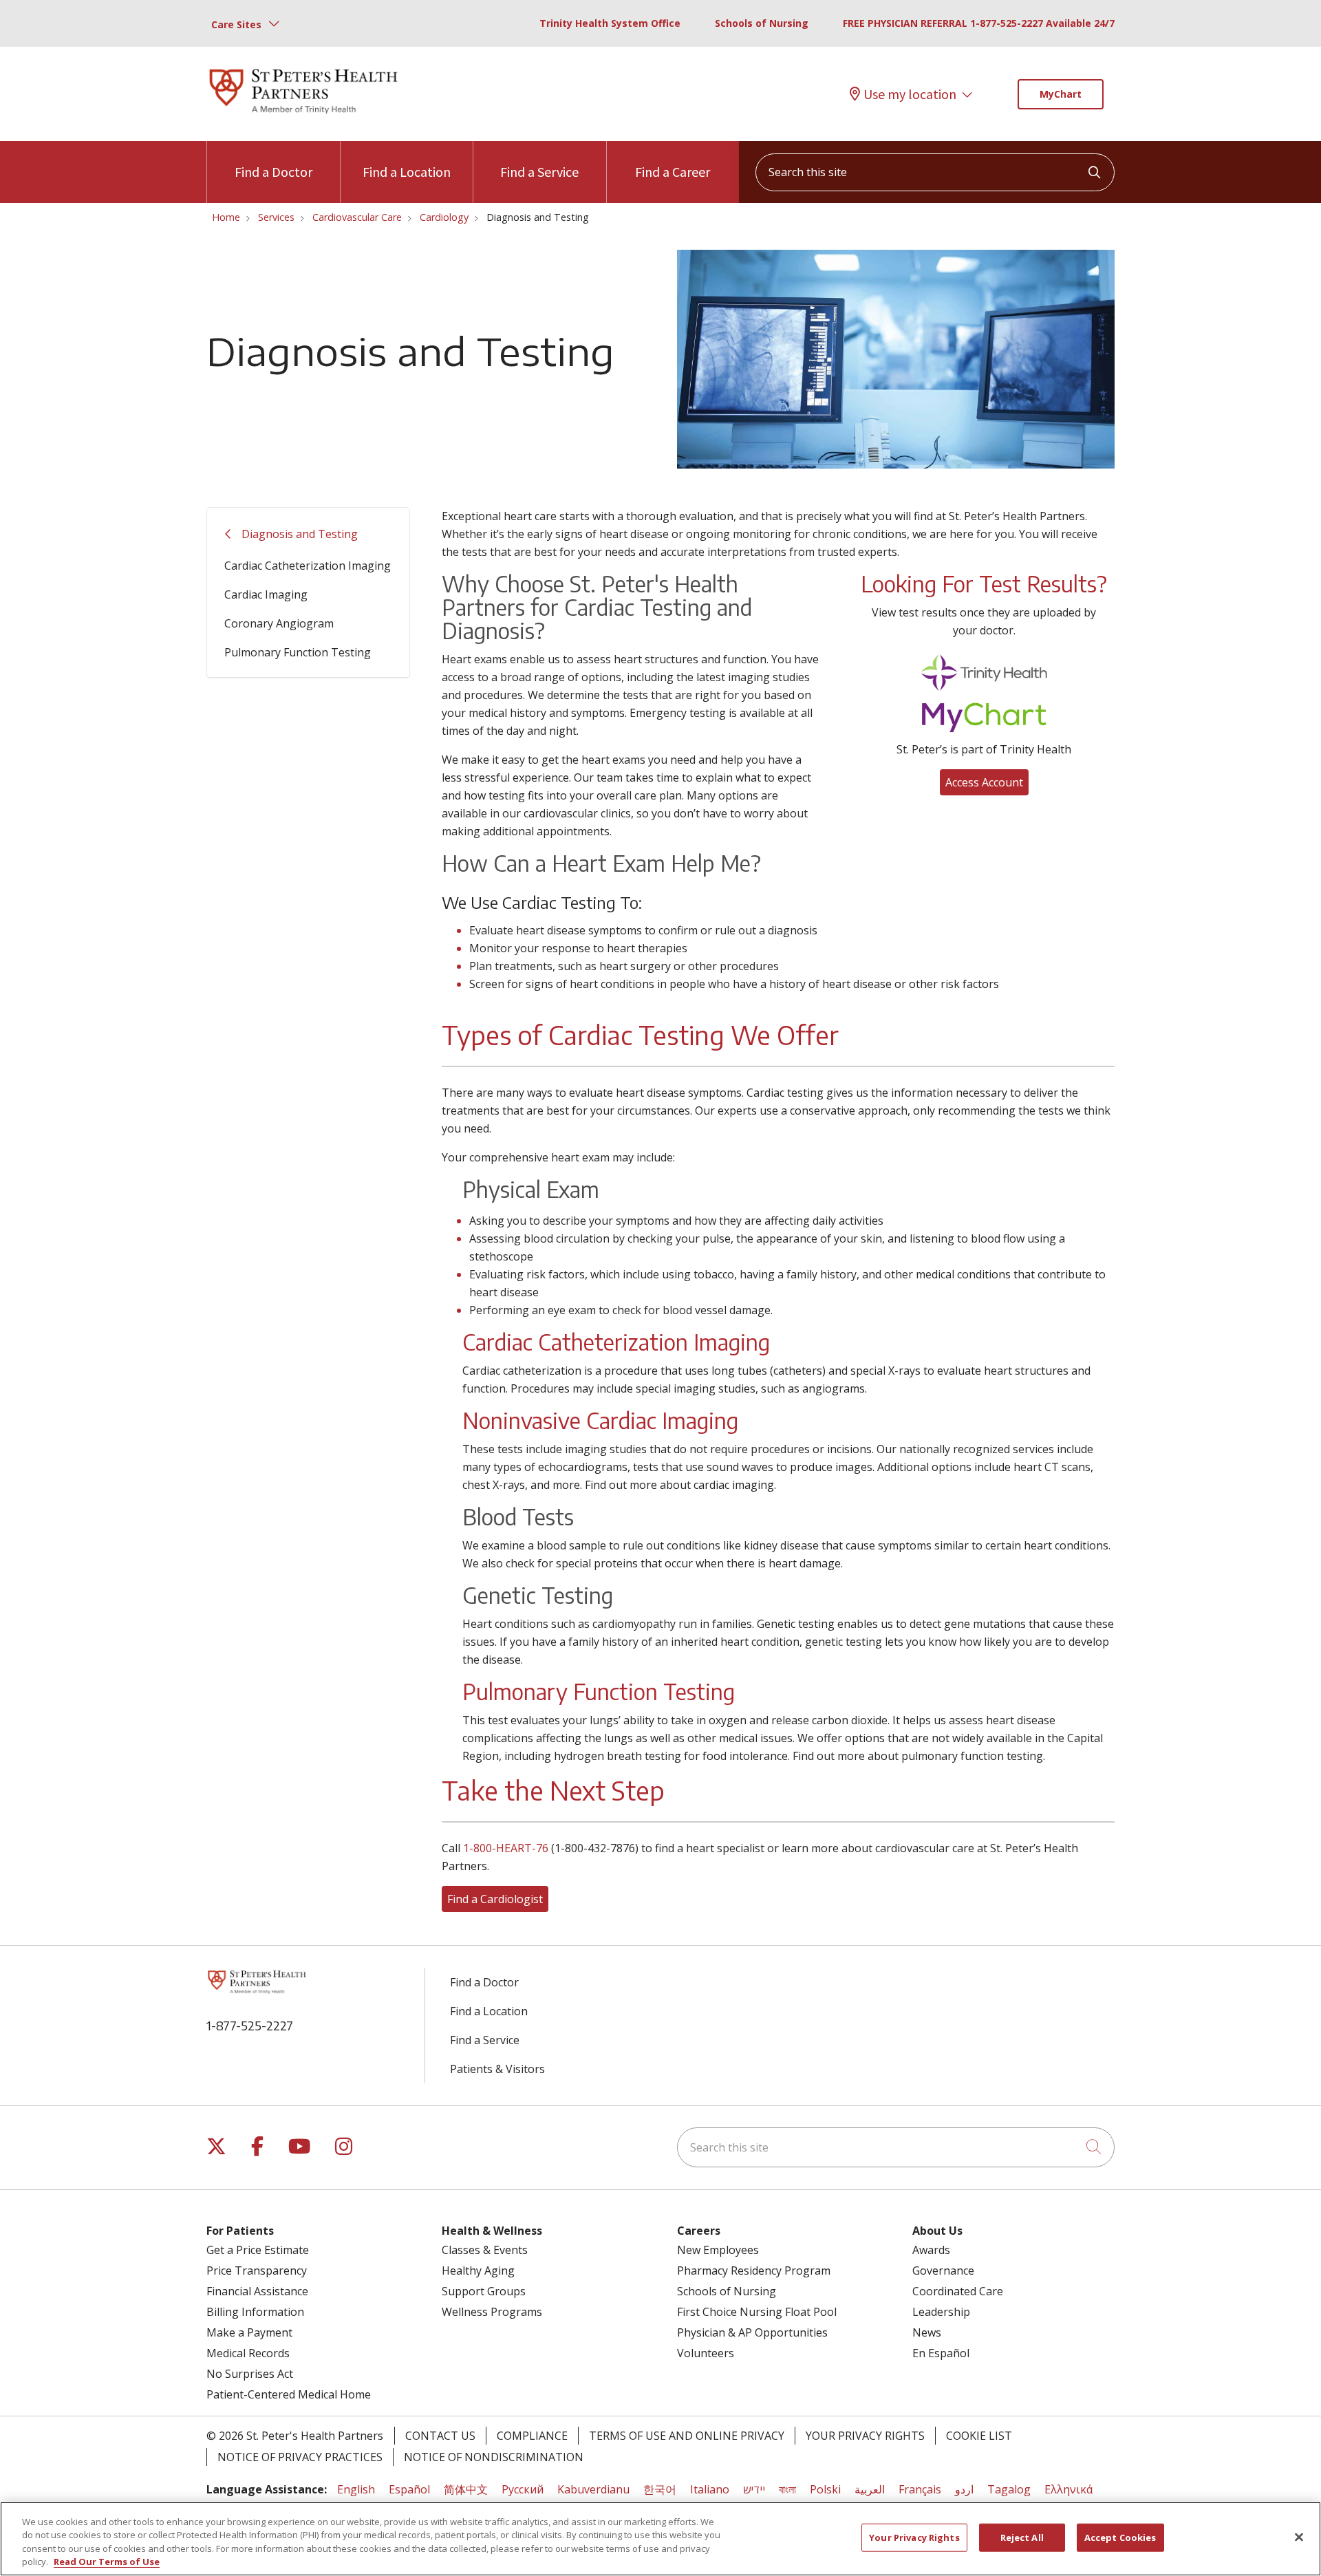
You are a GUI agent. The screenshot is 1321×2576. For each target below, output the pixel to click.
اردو (964, 2489)
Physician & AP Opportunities (752, 2332)
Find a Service (539, 172)
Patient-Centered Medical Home (289, 2394)
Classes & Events (485, 2250)
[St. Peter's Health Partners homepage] (303, 115)
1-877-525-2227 (250, 2025)
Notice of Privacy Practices (300, 2457)
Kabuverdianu (593, 2489)
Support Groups (484, 2291)
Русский (523, 2489)
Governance (943, 2271)
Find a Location (407, 172)
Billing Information (255, 2312)
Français (920, 2489)
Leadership (941, 2312)
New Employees (718, 2250)
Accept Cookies (1120, 2537)
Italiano (710, 2489)
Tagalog (1009, 2489)
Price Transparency (257, 2271)
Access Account (984, 782)
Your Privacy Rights (865, 2436)
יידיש (754, 2489)
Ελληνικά (1068, 2489)
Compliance (532, 2436)
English (356, 2489)
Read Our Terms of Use (107, 2562)
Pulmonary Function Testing (298, 652)
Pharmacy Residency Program (754, 2271)
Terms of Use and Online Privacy (687, 2436)
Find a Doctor (273, 172)
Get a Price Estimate (258, 2250)
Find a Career (673, 172)
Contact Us (440, 2436)
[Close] (1299, 2537)
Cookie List (979, 2436)
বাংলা (787, 2489)
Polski (825, 2489)
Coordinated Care (958, 2291)
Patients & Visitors (497, 2069)
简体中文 (466, 2489)
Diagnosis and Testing (300, 534)
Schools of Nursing (762, 23)
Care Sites (236, 24)
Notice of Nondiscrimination (494, 2457)
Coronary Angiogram (279, 623)
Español (409, 2489)
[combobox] (935, 172)
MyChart (1061, 94)
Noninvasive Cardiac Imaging (600, 1420)
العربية (870, 2489)
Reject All (1022, 2537)
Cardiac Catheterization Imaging (308, 566)
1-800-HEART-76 (506, 1848)
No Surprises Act (250, 2374)
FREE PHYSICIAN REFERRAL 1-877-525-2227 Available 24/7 (979, 23)
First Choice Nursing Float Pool (757, 2312)
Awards (931, 2250)
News (927, 2332)
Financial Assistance (257, 2291)
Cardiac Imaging (266, 594)
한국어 (660, 2489)
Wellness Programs (492, 2312)
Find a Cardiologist (495, 1899)
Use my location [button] (910, 94)
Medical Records (248, 2353)
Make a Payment (249, 2332)
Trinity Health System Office (610, 23)
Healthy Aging (478, 2271)
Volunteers (706, 2353)
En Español (941, 2353)
